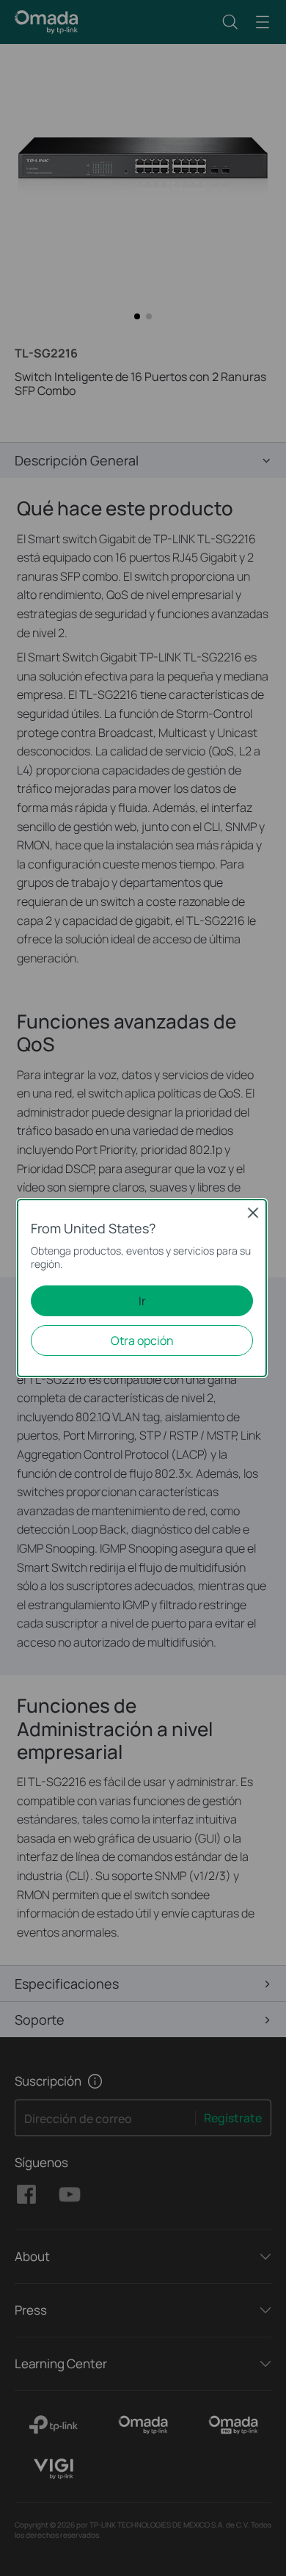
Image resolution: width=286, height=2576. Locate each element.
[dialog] (143, 1288)
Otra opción (142, 1340)
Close (253, 1213)
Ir (142, 1301)
